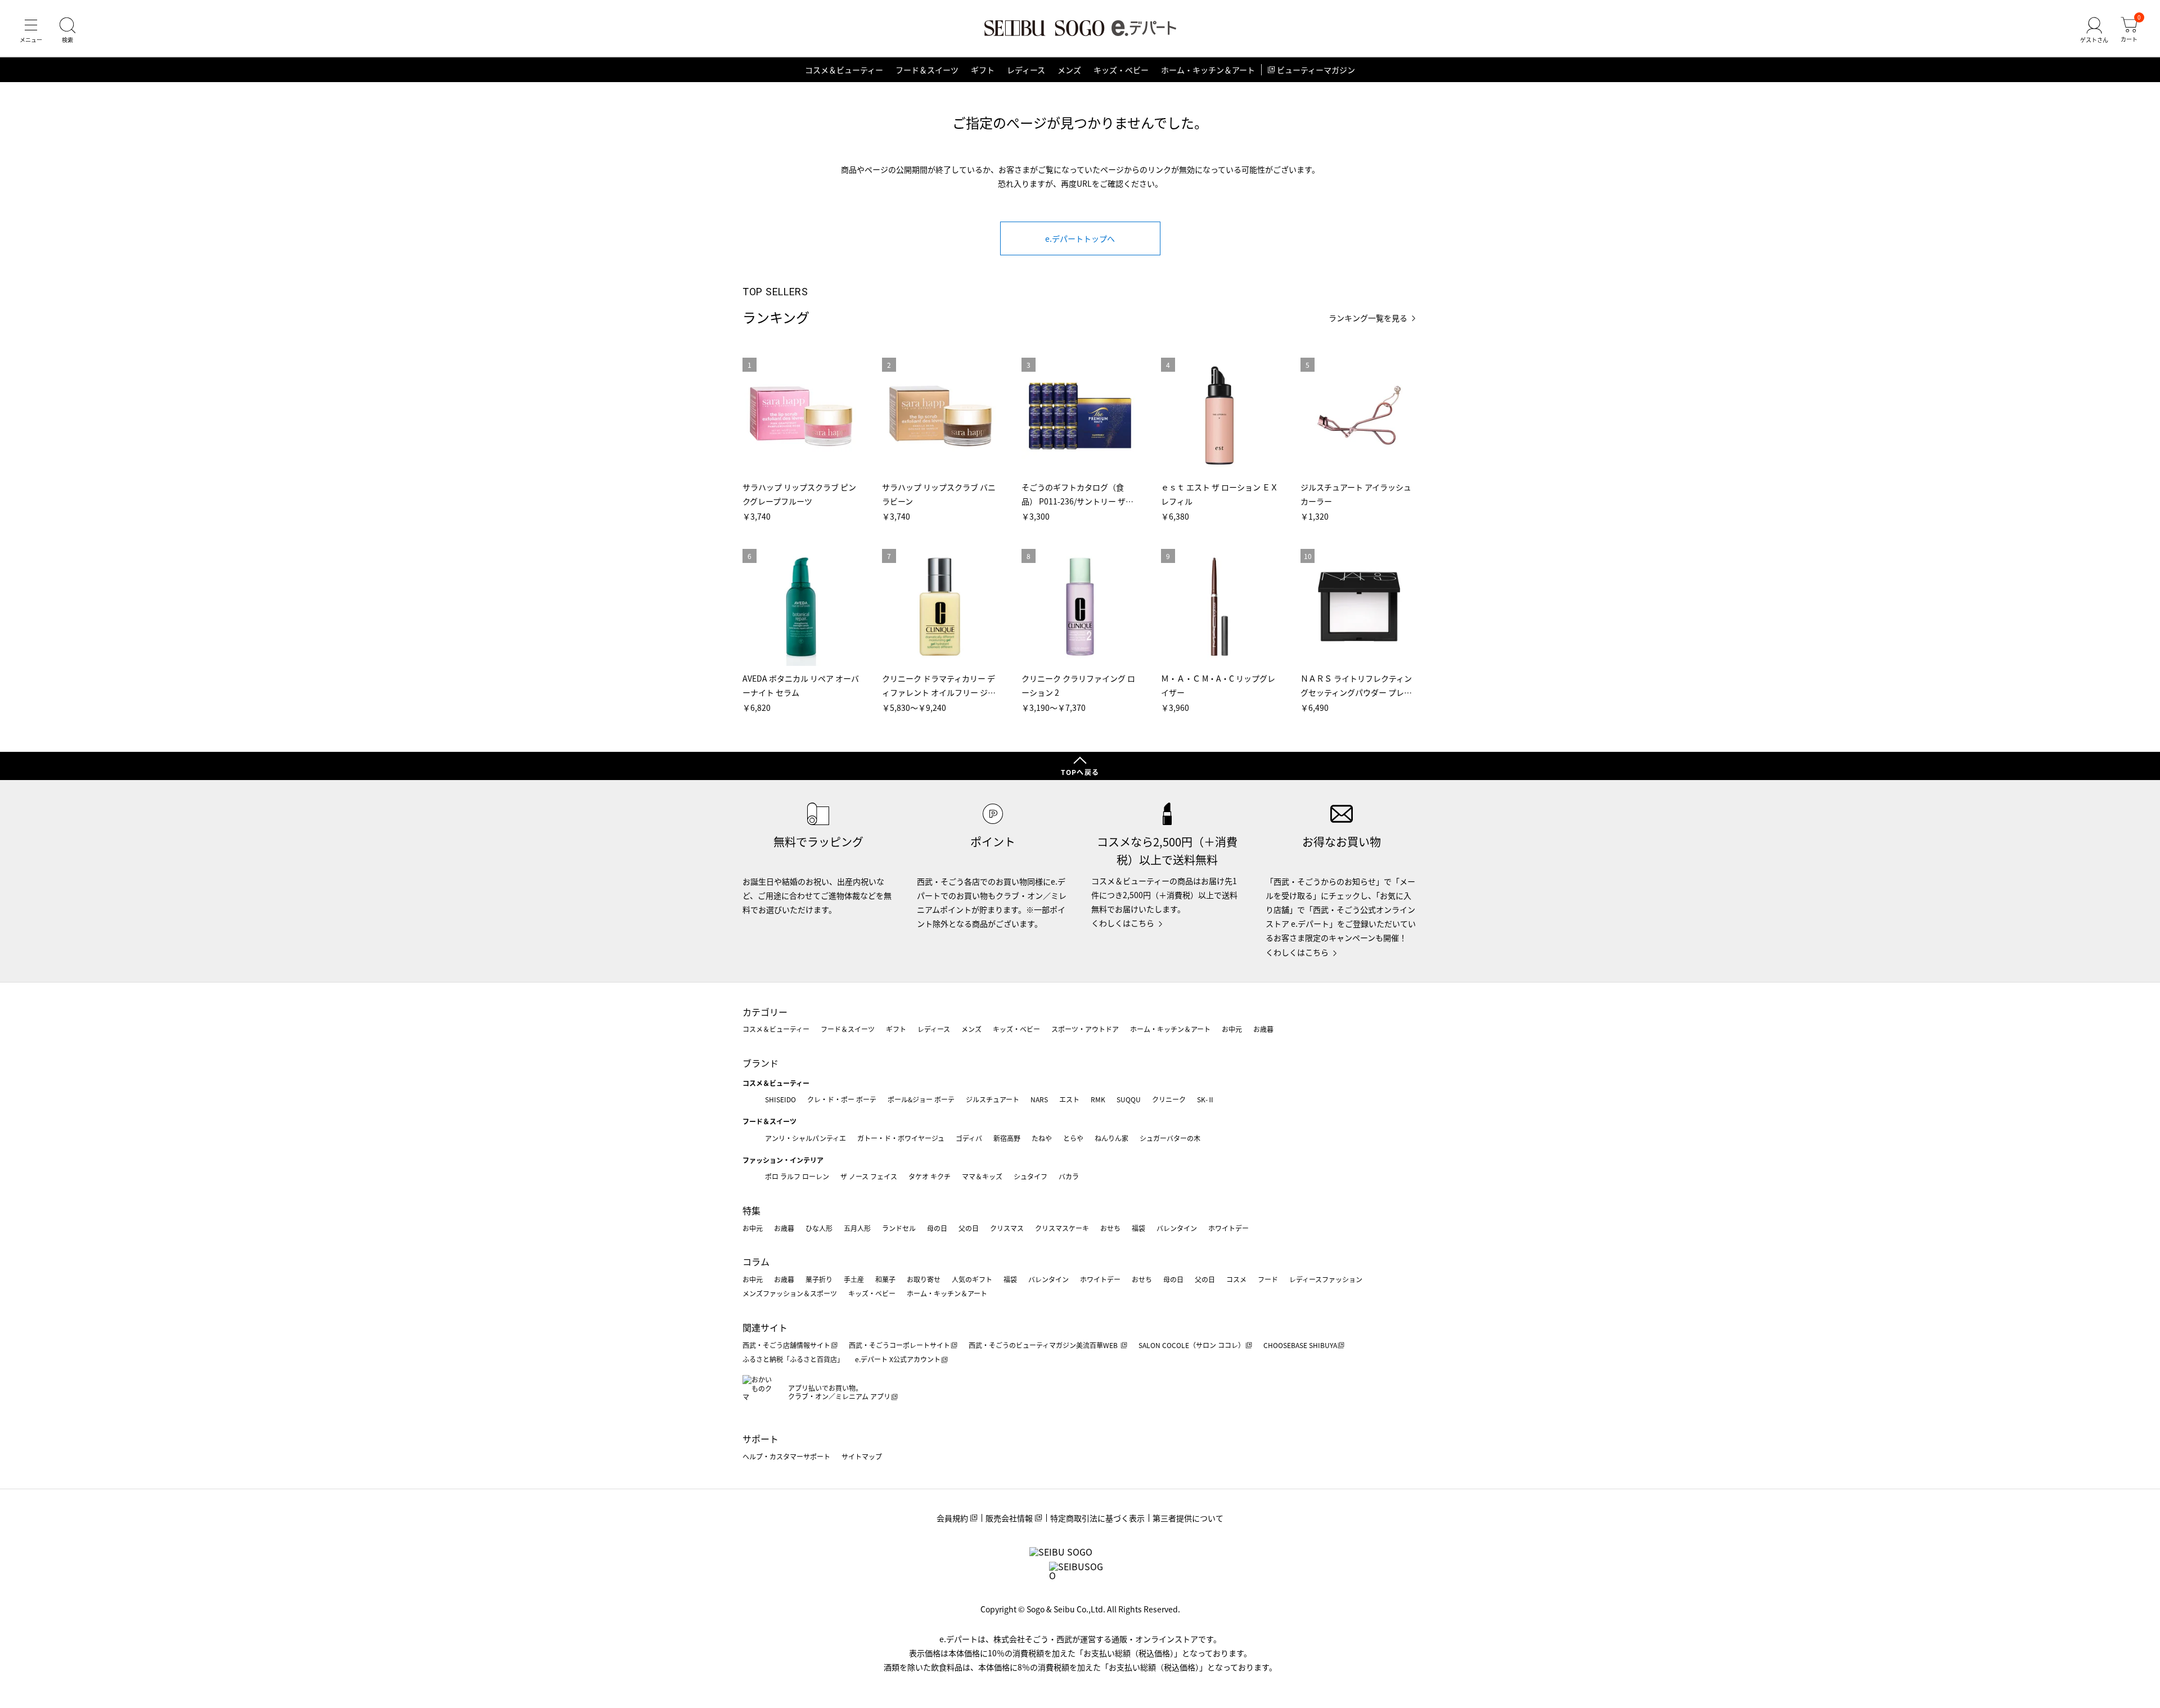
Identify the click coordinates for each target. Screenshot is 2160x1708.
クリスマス (1007, 1228)
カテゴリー (765, 1012)
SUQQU (1129, 1099)
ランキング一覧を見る (1368, 318)
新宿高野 (1007, 1138)
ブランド (760, 1063)
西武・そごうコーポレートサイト (899, 1345)
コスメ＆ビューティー (844, 70)
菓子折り (819, 1279)
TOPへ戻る (1080, 772)
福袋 (1138, 1228)
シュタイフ (1030, 1176)
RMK (1098, 1099)
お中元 (1232, 1029)
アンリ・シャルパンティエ (805, 1138)
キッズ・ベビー (1121, 70)
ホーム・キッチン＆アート (1208, 70)
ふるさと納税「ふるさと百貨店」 (793, 1359)
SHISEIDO (780, 1099)
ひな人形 (819, 1228)
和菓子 (885, 1279)
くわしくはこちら (1123, 923)
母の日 (937, 1228)
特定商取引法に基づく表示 (1097, 1518)
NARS (1039, 1099)
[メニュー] (31, 30)
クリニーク (1169, 1099)
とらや (1073, 1138)
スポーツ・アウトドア (1085, 1029)
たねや (1042, 1138)
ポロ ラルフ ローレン (797, 1176)
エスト (1069, 1099)
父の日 (969, 1228)
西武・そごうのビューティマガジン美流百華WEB (1044, 1345)
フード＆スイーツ (927, 70)
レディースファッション (1326, 1279)
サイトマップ (862, 1456)
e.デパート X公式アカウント (898, 1359)
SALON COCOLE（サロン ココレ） (1192, 1345)
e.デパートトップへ (1080, 238)
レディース (1026, 70)
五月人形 (857, 1228)
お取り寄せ (924, 1279)
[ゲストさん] (2094, 30)
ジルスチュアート (993, 1099)
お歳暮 (1263, 1029)
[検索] (67, 30)
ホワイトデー (1228, 1228)
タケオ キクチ (930, 1176)
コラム (756, 1261)
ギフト (983, 70)
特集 (751, 1210)
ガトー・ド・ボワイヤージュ (901, 1138)
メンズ (1069, 70)
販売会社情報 (1009, 1518)
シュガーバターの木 (1170, 1138)
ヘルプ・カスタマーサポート (786, 1456)
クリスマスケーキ (1062, 1228)
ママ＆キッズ (982, 1176)
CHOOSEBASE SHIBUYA (1300, 1345)
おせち (1110, 1228)
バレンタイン (1177, 1228)
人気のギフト (972, 1279)
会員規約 (952, 1518)
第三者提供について (1188, 1518)
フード (1268, 1279)
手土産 (854, 1279)
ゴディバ (969, 1138)
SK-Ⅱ (1206, 1099)
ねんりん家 (1111, 1138)
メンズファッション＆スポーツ (790, 1293)
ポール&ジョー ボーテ (921, 1099)
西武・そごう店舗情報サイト (786, 1345)
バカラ (1069, 1176)
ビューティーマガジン (1316, 70)
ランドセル (899, 1228)
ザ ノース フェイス (869, 1176)
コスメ (1236, 1279)
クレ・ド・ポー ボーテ (842, 1099)
